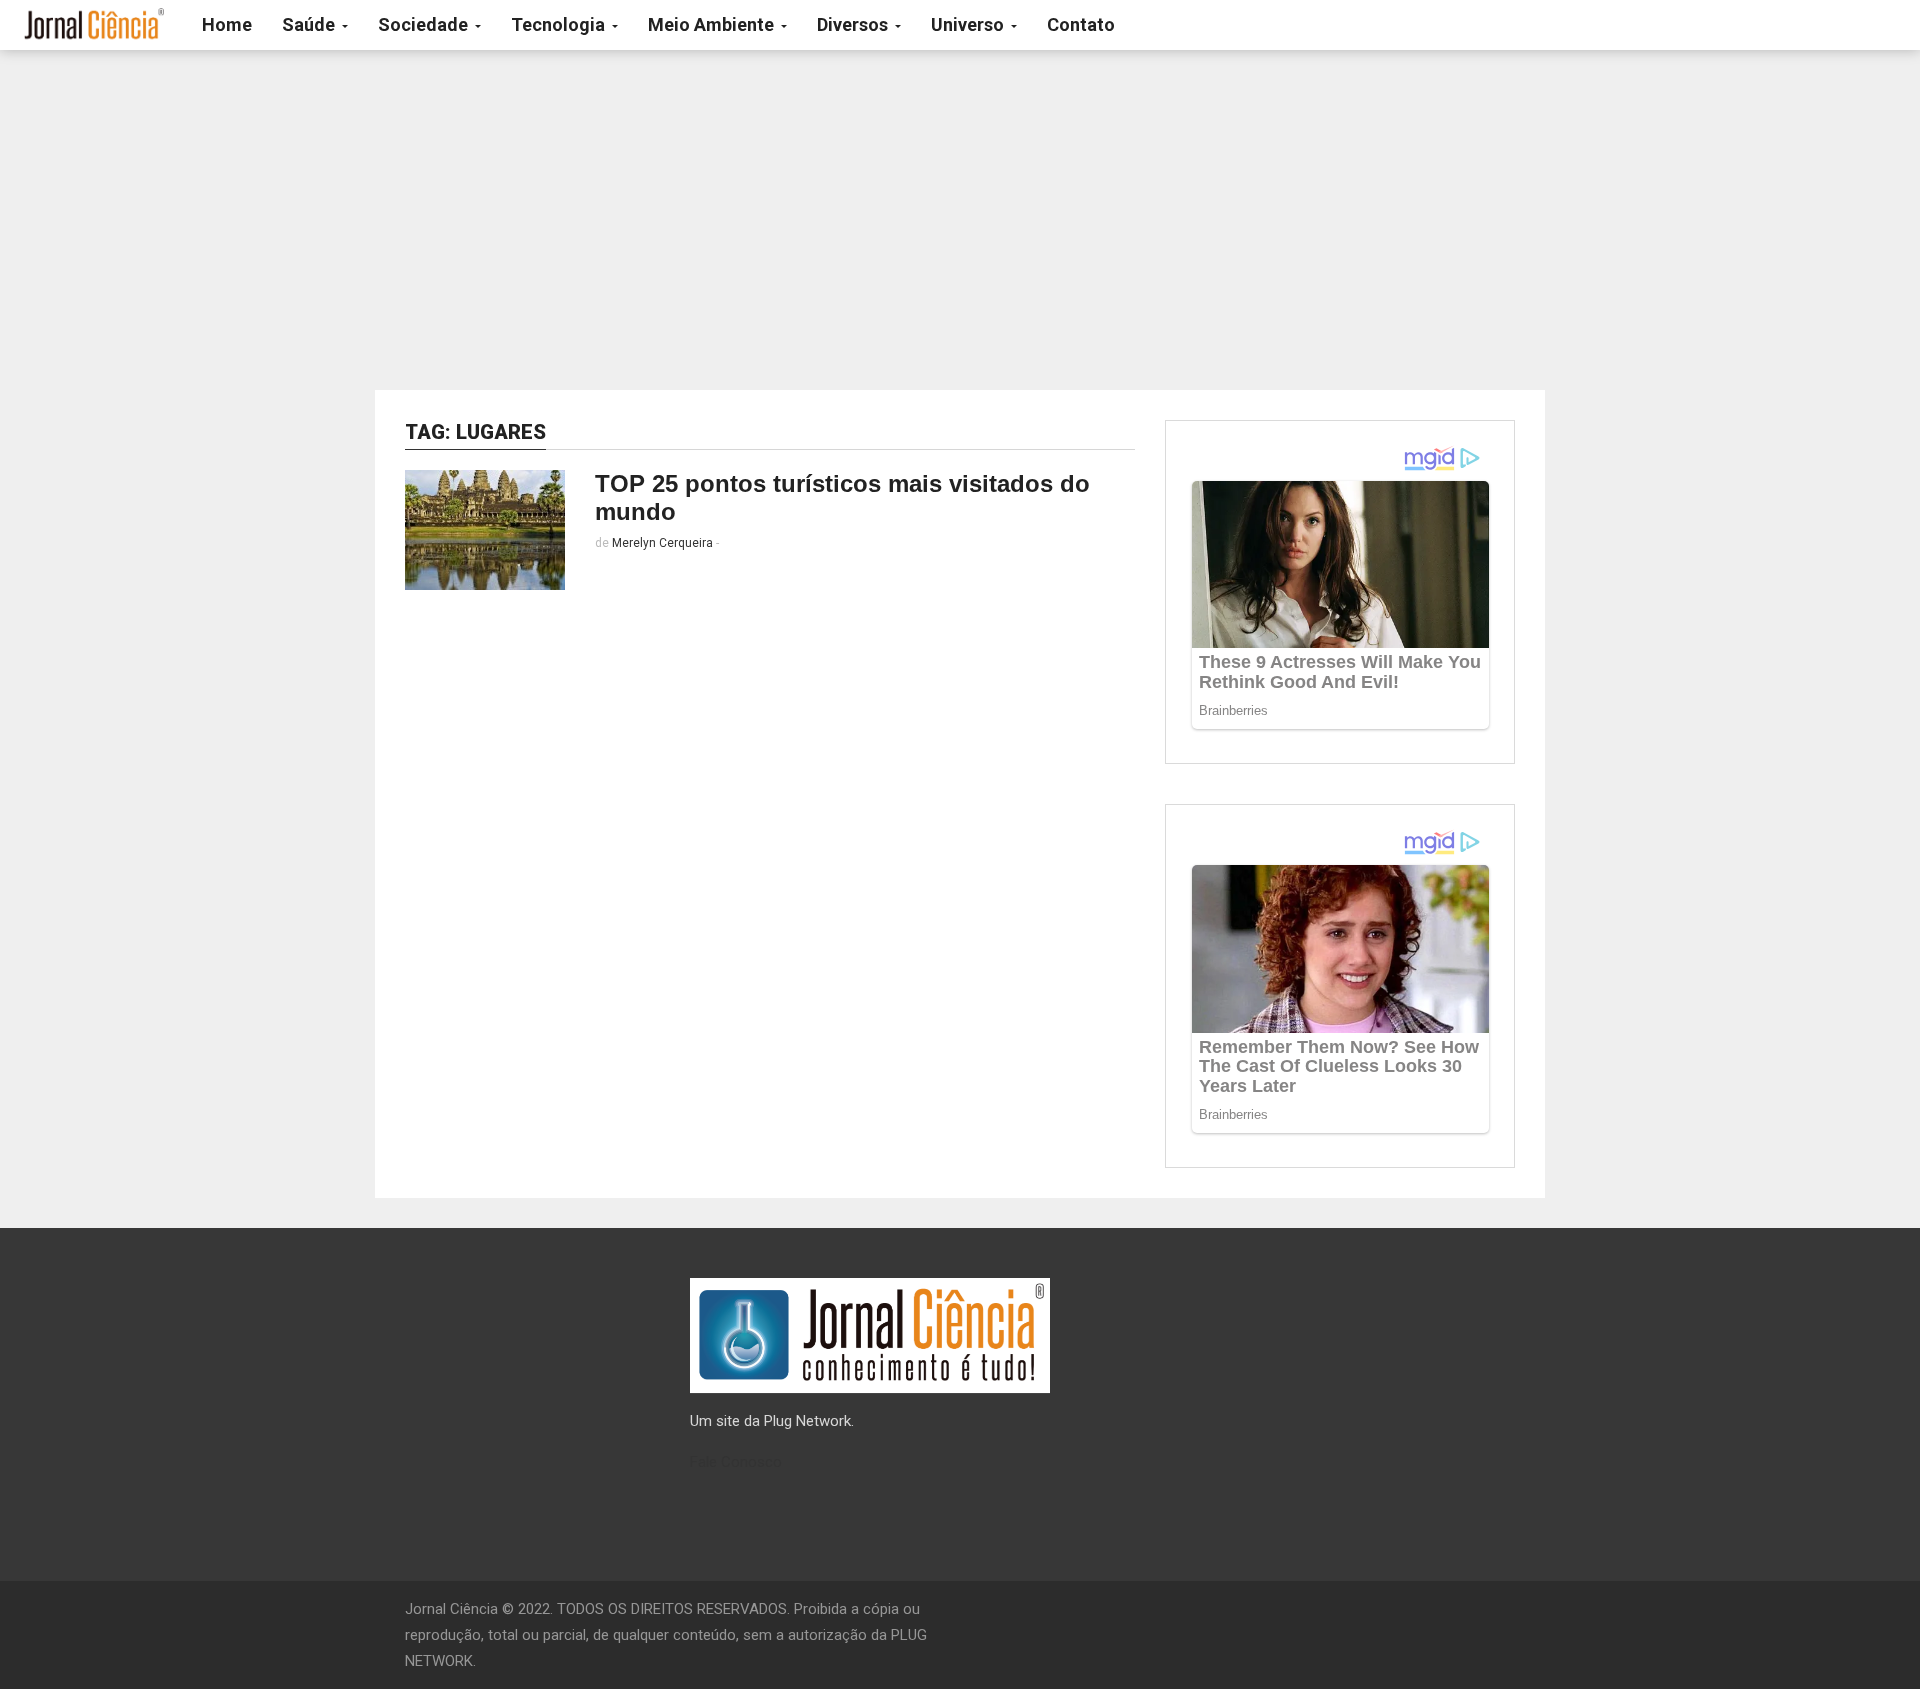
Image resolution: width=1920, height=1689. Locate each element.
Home (227, 24)
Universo (969, 24)
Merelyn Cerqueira (662, 543)
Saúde (310, 24)
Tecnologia (560, 24)
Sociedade (425, 24)
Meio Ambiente (713, 24)
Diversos (854, 24)
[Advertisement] (960, 220)
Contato (1081, 24)
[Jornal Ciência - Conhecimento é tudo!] (93, 25)
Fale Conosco (736, 1462)
